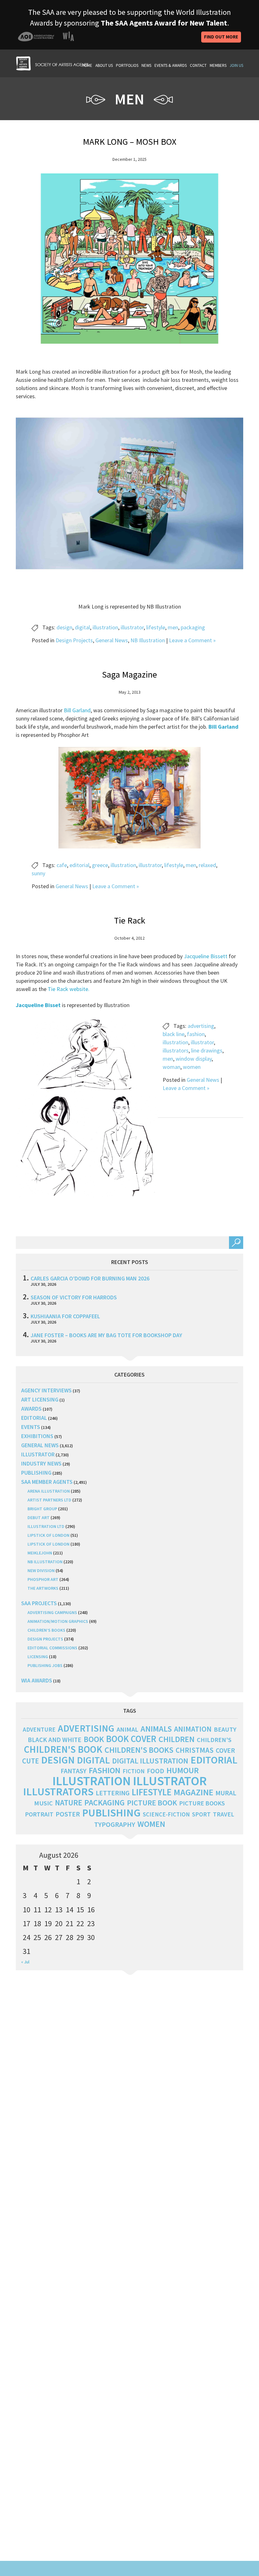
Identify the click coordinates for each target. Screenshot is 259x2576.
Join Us (236, 65)
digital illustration (150, 1761)
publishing (36, 1473)
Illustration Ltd (46, 1526)
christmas (195, 1750)
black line (174, 1034)
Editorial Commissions (52, 1648)
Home (87, 65)
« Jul (25, 1962)
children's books (139, 1750)
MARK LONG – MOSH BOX (129, 142)
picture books (202, 1803)
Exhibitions (37, 1436)
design (64, 627)
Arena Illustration (49, 1491)
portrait (39, 1814)
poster (68, 1814)
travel (223, 1814)
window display (194, 1059)
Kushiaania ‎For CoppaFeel (65, 1316)
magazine (193, 1792)
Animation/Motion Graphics (58, 1621)
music (43, 1803)
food (156, 1771)
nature (69, 1803)
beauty (225, 1729)
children (177, 1739)
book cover (131, 1739)
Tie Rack (130, 920)
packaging (193, 627)
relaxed (207, 865)
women (192, 1067)
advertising (201, 1026)
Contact (198, 65)
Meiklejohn (40, 1553)
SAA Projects (39, 1603)
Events (31, 1427)
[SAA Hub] (52, 63)
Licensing (38, 1657)
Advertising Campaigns (52, 1612)
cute (30, 1761)
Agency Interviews (46, 1390)
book (94, 1739)
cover (225, 1750)
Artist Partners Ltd (49, 1500)
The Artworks (43, 1588)
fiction (134, 1771)
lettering (113, 1793)
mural (226, 1793)
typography (115, 1824)
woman (172, 1067)
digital (82, 627)
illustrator (132, 627)
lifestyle (156, 627)
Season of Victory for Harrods (74, 1297)
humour (183, 1770)
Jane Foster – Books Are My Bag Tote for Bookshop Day (106, 1335)
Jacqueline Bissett (206, 956)
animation (193, 1729)
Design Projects (74, 640)
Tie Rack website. (69, 989)
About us (104, 65)
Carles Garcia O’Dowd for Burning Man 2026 (90, 1278)
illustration (105, 627)
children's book (63, 1749)
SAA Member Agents (47, 1482)
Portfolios (127, 65)
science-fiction (166, 1814)
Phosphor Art (43, 1579)
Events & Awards (171, 65)
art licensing (40, 1399)
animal (127, 1729)
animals (156, 1729)
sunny (38, 873)
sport (201, 1814)
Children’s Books (46, 1630)
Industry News (41, 1463)
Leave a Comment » (192, 640)
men (173, 627)
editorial (79, 865)
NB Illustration (148, 640)
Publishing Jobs (45, 1665)
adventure (39, 1729)
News (146, 65)
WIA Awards (37, 1680)
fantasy (74, 1771)
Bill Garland (77, 710)
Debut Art (39, 1518)
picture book (152, 1803)
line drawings (207, 1050)
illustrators (176, 1050)
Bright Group (42, 1509)
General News (112, 640)
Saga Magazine (129, 674)
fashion (196, 1034)
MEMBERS (218, 65)
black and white (55, 1740)
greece (100, 865)
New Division (41, 1571)
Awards (31, 1409)
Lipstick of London (48, 1535)
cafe (62, 865)
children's (214, 1740)
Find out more (221, 37)
